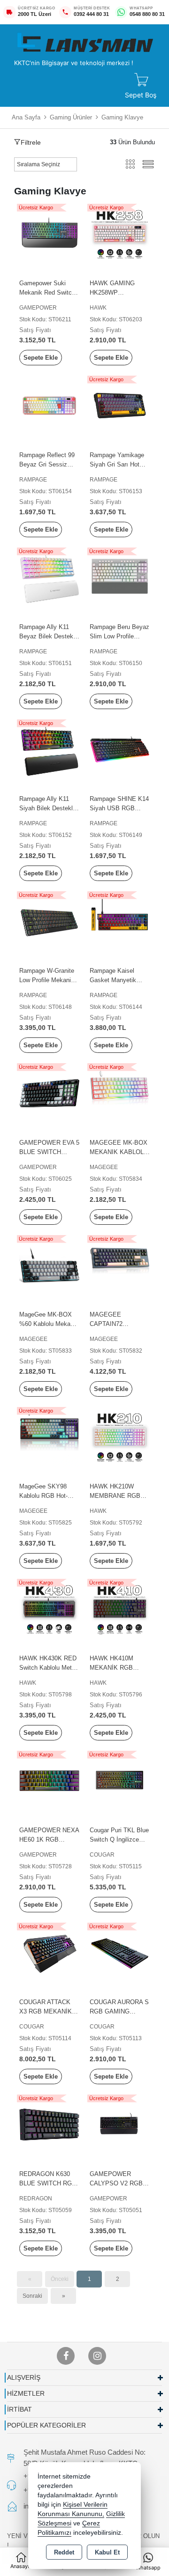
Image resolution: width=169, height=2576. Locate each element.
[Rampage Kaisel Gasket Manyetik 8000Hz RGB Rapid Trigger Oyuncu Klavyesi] (120, 921)
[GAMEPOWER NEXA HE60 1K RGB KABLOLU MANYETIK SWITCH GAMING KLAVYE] (49, 1780)
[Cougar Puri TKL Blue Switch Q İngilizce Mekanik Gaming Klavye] (120, 1780)
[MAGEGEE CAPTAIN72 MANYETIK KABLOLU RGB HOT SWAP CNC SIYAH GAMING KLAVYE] (120, 1264)
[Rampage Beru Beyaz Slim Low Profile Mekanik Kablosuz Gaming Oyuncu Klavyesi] (120, 577)
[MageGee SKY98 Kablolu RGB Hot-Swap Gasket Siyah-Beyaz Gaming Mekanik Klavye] (49, 1436)
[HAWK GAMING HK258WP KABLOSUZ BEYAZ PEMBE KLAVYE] (120, 233)
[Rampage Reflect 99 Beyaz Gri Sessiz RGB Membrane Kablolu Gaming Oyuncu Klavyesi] (49, 405)
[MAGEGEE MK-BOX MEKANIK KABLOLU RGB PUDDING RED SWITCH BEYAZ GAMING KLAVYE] (120, 1092)
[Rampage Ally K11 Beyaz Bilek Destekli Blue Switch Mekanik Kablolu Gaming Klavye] (49, 577)
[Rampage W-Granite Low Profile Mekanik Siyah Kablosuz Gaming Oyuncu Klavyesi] (49, 921)
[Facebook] (66, 2356)
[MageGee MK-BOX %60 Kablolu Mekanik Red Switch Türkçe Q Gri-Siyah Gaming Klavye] (49, 1264)
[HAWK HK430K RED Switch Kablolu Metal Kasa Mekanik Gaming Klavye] (49, 1608)
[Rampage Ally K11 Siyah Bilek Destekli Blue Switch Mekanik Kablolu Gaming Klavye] (49, 749)
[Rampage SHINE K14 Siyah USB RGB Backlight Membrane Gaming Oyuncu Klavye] (120, 749)
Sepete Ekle (41, 358)
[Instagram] (97, 2356)
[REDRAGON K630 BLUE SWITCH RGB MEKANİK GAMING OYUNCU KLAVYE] (49, 2124)
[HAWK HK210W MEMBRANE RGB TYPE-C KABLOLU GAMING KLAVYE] (120, 1436)
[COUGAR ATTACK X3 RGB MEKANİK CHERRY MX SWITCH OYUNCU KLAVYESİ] (49, 1952)
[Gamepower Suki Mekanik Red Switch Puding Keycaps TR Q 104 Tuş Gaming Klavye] (49, 233)
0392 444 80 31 (91, 14)
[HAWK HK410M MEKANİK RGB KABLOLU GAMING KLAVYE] (120, 1608)
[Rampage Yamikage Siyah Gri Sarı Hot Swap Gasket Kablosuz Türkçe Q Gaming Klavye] (120, 405)
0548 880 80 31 (147, 14)
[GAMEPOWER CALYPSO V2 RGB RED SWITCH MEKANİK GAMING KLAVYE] (120, 2124)
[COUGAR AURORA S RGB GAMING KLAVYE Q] (120, 1952)
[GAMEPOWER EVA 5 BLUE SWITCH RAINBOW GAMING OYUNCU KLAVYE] (49, 1092)
